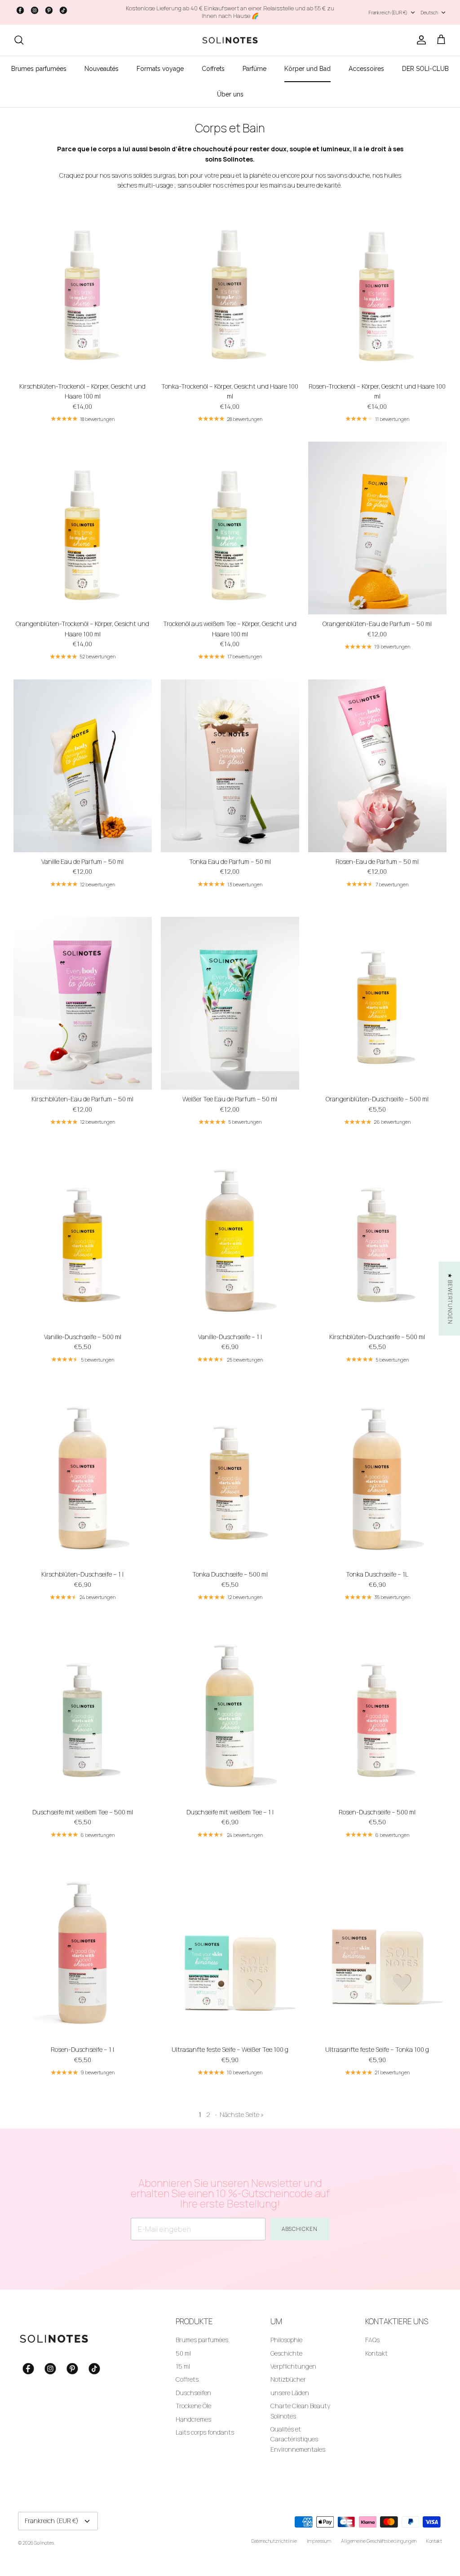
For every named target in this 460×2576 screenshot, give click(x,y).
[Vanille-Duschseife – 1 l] (230, 1241)
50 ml (183, 2353)
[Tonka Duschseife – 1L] (377, 1479)
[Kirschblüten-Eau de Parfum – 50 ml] (83, 1003)
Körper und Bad (307, 69)
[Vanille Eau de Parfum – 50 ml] (83, 766)
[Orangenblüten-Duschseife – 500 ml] (377, 1003)
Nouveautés (102, 69)
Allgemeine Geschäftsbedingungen (379, 2541)
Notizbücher (288, 2379)
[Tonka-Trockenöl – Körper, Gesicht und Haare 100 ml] (230, 291)
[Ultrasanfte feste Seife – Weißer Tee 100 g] (230, 1954)
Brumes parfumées (39, 69)
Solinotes (44, 2543)
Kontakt (376, 2353)
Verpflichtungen (293, 2366)
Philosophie (286, 2340)
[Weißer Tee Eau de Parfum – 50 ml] (230, 1003)
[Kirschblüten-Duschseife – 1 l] (83, 1479)
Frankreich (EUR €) (388, 12)
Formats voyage (160, 69)
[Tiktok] (63, 10)
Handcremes (193, 2419)
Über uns (230, 94)
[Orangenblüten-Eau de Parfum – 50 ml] (377, 528)
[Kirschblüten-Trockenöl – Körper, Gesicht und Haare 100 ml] (83, 291)
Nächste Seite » (242, 2114)
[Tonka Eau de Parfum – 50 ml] (230, 766)
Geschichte (286, 2353)
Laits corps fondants (205, 2432)
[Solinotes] (230, 40)
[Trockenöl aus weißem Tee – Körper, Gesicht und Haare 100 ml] (230, 528)
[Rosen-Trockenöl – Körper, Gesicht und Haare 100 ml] (377, 291)
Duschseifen (193, 2393)
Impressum (319, 2541)
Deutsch (429, 12)
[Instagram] (35, 10)
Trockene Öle (193, 2406)
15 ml (183, 2366)
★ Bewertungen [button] (450, 1299)
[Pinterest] (49, 10)
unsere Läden (290, 2393)
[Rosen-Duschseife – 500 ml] (377, 1716)
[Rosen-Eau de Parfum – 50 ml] (377, 766)
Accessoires (366, 69)
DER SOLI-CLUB (425, 69)
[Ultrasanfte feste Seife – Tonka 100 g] (377, 1954)
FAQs (372, 2340)
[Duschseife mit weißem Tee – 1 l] (230, 1716)
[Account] (420, 40)
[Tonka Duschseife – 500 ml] (230, 1479)
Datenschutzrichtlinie (274, 2541)
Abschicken (300, 2229)
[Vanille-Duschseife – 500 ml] (83, 1241)
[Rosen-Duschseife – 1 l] (83, 1954)
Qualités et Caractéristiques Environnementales (298, 2439)
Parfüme (254, 69)
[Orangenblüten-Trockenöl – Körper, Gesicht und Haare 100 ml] (83, 528)
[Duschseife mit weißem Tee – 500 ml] (83, 1716)
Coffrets (213, 69)
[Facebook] (20, 10)
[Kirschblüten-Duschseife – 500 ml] (377, 1241)
